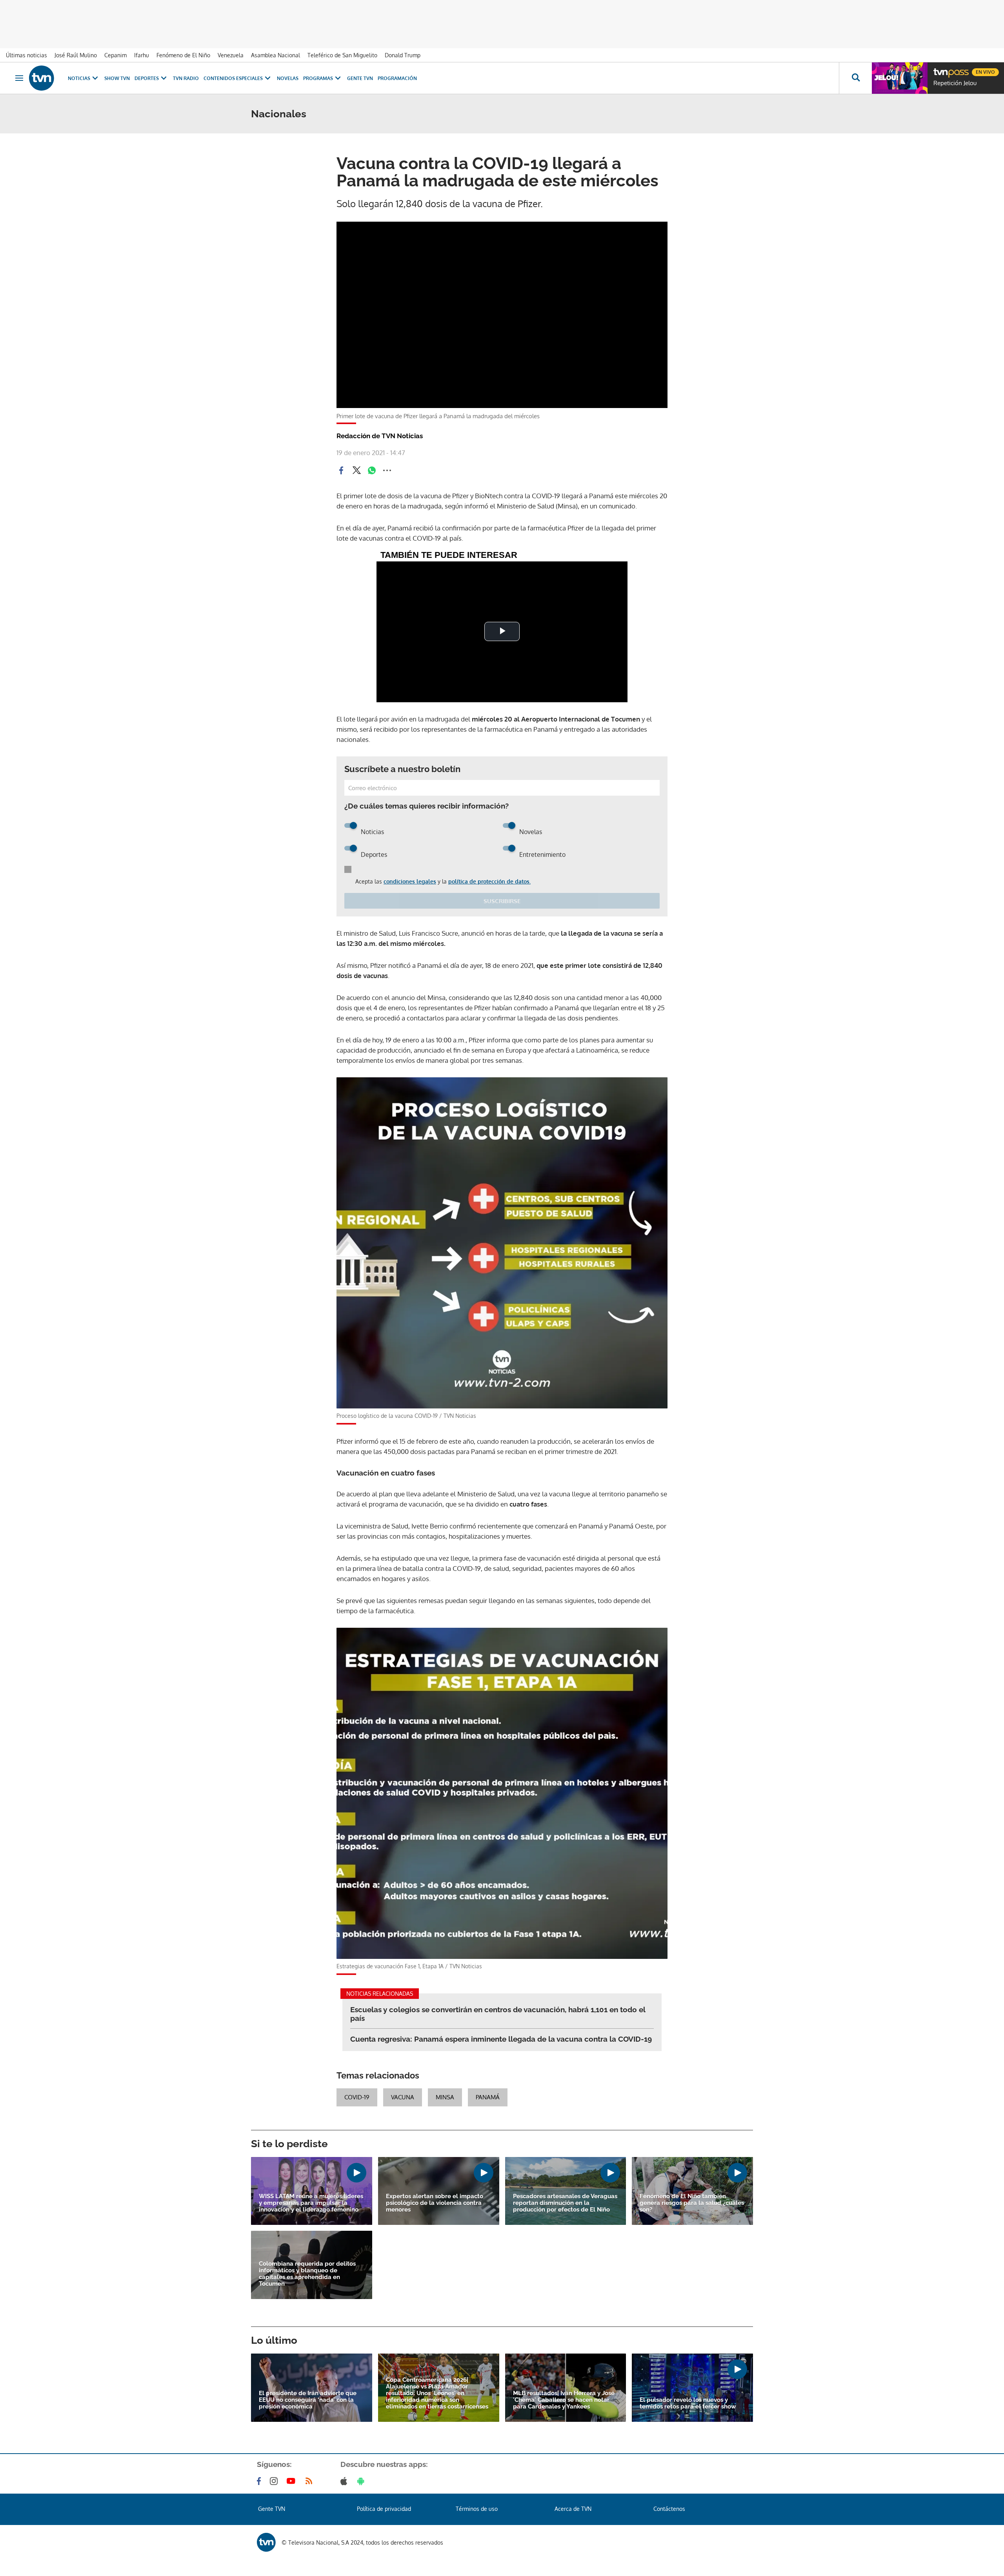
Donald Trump (403, 55)
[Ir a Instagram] (275, 2481)
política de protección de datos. (489, 881)
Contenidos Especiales (233, 78)
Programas (318, 78)
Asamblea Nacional (276, 55)
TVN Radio (186, 78)
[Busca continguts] (855, 78)
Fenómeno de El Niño (183, 55)
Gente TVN (360, 78)
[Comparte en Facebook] (341, 470)
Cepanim (115, 55)
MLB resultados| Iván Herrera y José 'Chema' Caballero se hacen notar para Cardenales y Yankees (564, 2400)
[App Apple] (345, 2481)
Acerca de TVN (573, 2509)
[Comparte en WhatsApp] (372, 470)
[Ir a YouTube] (293, 2481)
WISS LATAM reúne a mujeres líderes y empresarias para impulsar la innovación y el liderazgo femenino (311, 2203)
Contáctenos (669, 2509)
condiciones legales (410, 881)
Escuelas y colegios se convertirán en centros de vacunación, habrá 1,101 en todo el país (498, 2014)
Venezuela (231, 55)
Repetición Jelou (955, 83)
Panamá (488, 2097)
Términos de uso (477, 2509)
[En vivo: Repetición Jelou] (900, 78)
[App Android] (362, 2481)
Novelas (288, 78)
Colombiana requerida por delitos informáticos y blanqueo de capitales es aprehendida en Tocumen (307, 2274)
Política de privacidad (384, 2509)
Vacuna (403, 2097)
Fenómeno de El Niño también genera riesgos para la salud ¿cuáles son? (692, 2203)
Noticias (79, 78)
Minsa (445, 2097)
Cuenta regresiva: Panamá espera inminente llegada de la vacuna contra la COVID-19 (501, 2039)
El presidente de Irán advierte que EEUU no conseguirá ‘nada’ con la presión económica (308, 2400)
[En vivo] (940, 69)
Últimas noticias (26, 55)
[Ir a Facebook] (260, 2481)
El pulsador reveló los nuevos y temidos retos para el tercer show (688, 2403)
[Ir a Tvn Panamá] (42, 78)
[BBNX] (266, 2542)
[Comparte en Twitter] (356, 470)
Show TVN (117, 78)
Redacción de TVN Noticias (380, 436)
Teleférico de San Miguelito (342, 55)
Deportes (147, 78)
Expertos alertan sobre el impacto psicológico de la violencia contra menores (435, 2203)
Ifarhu (142, 55)
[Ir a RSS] (311, 2481)
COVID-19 (357, 2097)
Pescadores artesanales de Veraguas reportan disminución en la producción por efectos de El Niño (565, 2203)
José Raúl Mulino (76, 55)
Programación (397, 78)
